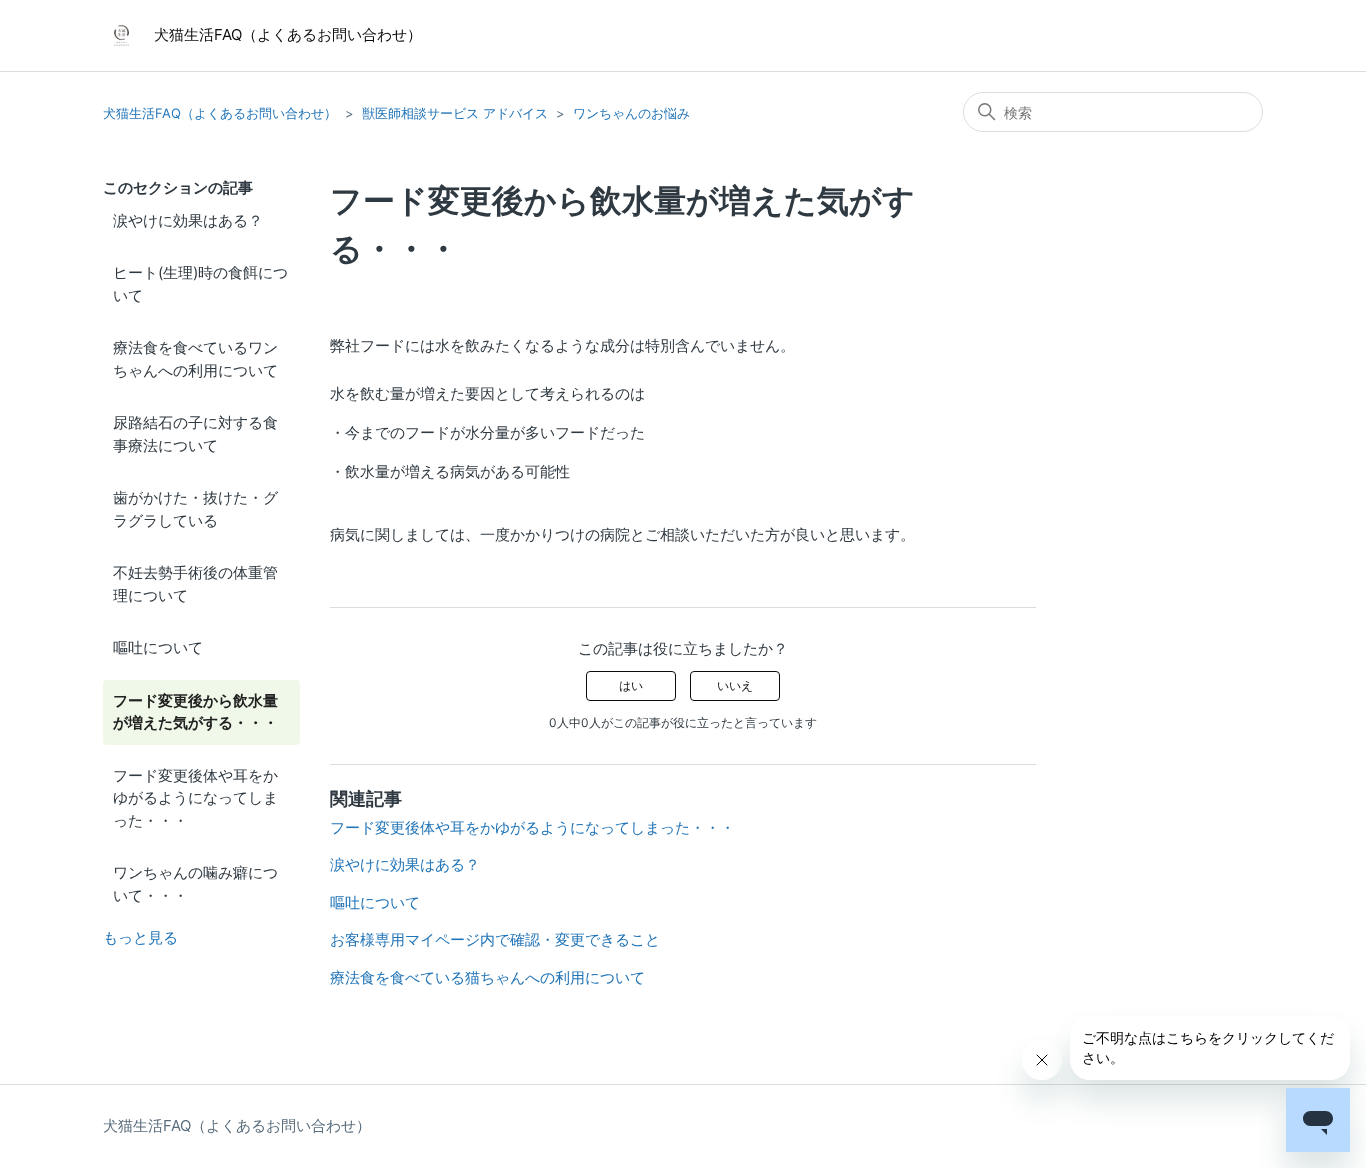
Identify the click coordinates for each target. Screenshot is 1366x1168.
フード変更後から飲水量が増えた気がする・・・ (195, 712)
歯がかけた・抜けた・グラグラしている (195, 509)
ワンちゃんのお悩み (631, 113)
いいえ (735, 685)
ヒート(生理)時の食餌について (200, 284)
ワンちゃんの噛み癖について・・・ (195, 884)
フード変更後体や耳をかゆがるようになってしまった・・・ (195, 798)
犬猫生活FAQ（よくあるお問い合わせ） (220, 113)
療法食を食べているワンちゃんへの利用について (195, 359)
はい (631, 685)
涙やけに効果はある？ (188, 220)
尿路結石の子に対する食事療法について (195, 434)
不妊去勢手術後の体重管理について (195, 584)
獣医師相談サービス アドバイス (455, 113)
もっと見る (140, 937)
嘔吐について (158, 647)
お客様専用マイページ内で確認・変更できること (495, 939)
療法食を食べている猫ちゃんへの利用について (487, 977)
